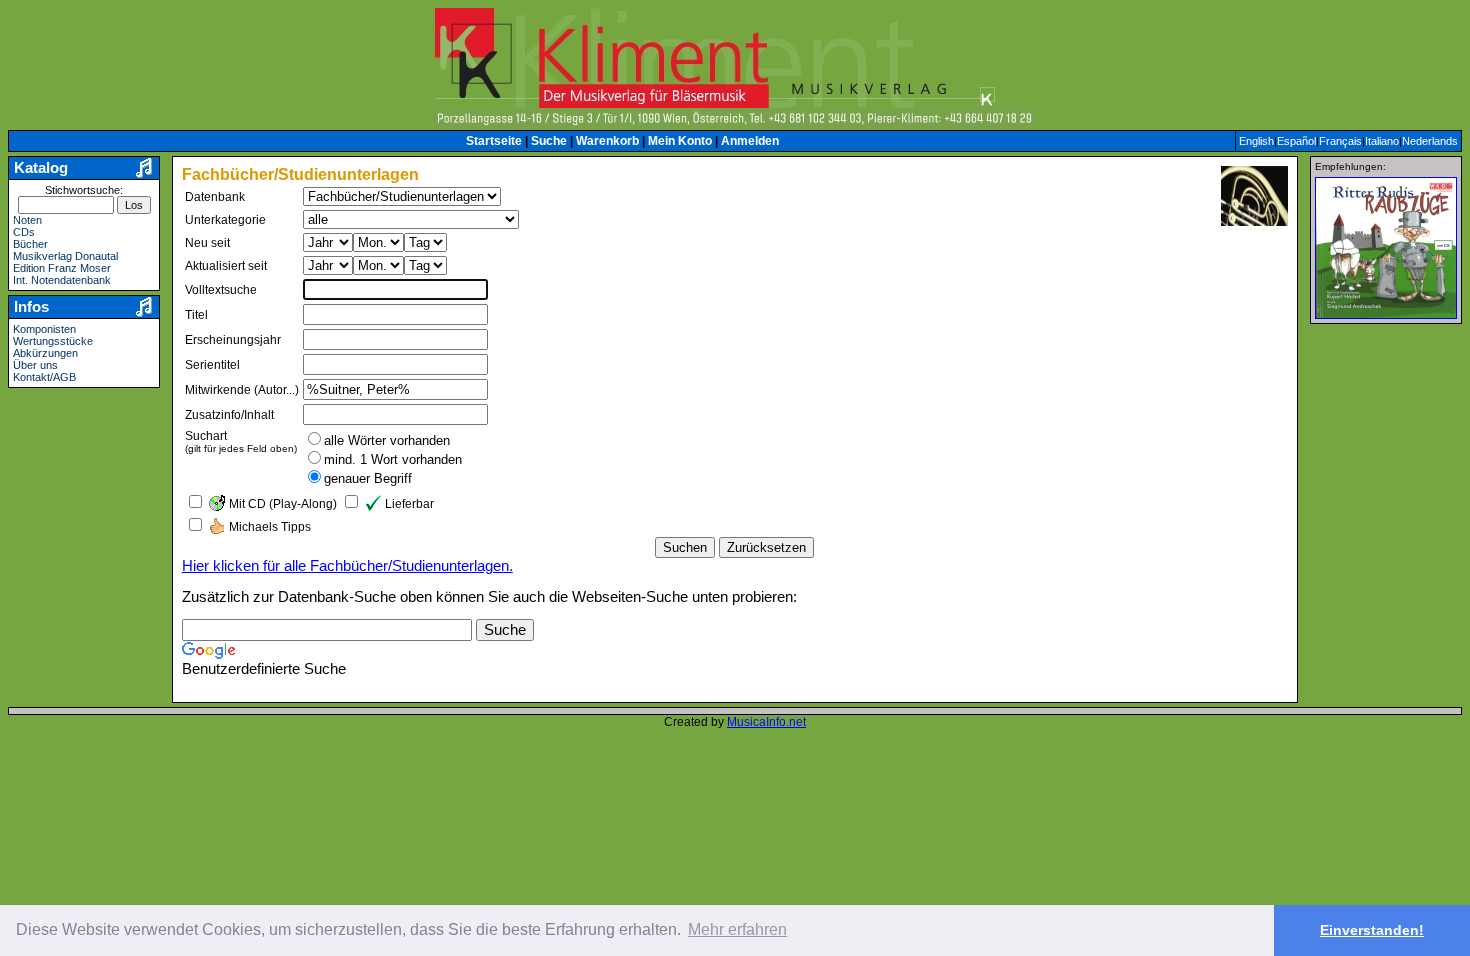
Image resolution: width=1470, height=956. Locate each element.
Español (1296, 141)
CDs (24, 232)
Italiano (1382, 141)
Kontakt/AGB (44, 377)
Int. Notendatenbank (62, 280)
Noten (27, 220)
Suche (549, 141)
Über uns (35, 365)
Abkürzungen (45, 353)
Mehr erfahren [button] (737, 929)
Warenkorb (607, 141)
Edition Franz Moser (62, 268)
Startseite (494, 141)
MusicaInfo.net (766, 722)
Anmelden (750, 141)
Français (1340, 141)
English (1256, 141)
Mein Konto (680, 141)
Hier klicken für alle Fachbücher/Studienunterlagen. (347, 566)
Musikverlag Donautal (65, 256)
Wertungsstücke (53, 341)
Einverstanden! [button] (1372, 930)
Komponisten (44, 329)
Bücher (30, 244)
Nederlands (1430, 141)
